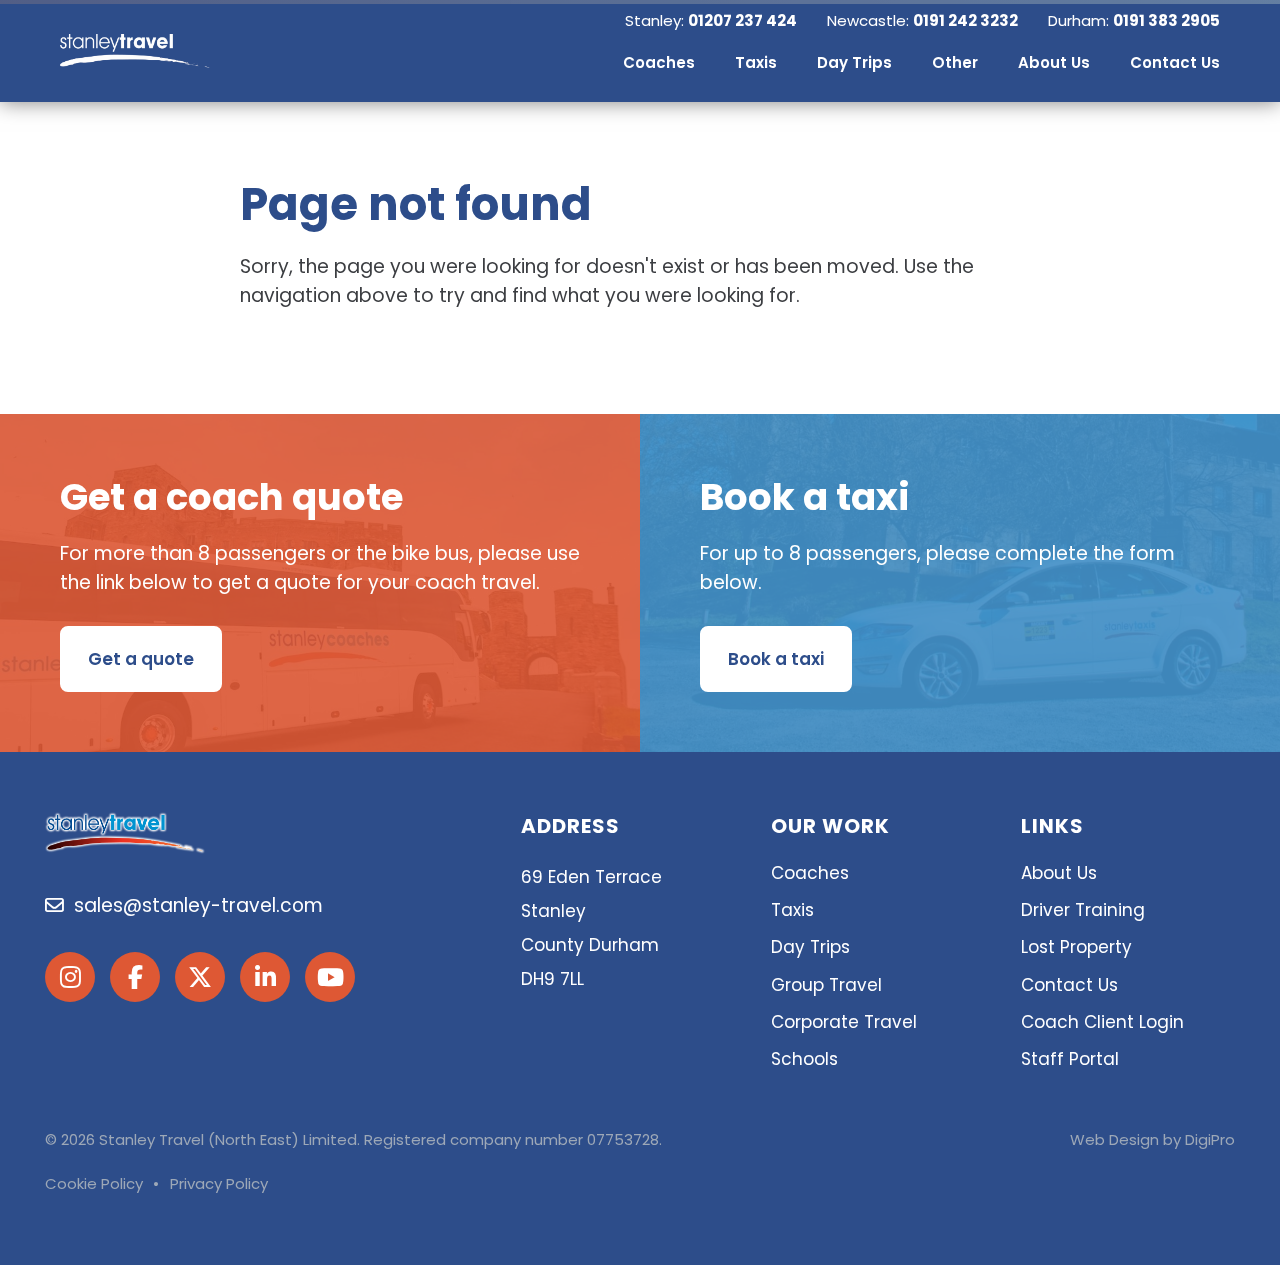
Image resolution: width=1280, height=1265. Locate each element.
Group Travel (826, 985)
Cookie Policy (94, 1183)
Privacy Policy (219, 1183)
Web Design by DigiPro (1152, 1139)
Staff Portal (1070, 1059)
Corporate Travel (844, 1022)
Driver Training (1083, 910)
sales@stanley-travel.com (193, 905)
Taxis (792, 910)
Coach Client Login (1102, 1022)
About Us (1059, 873)
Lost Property (1076, 947)
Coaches (810, 873)
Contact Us (1069, 985)
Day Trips (810, 947)
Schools (804, 1059)
